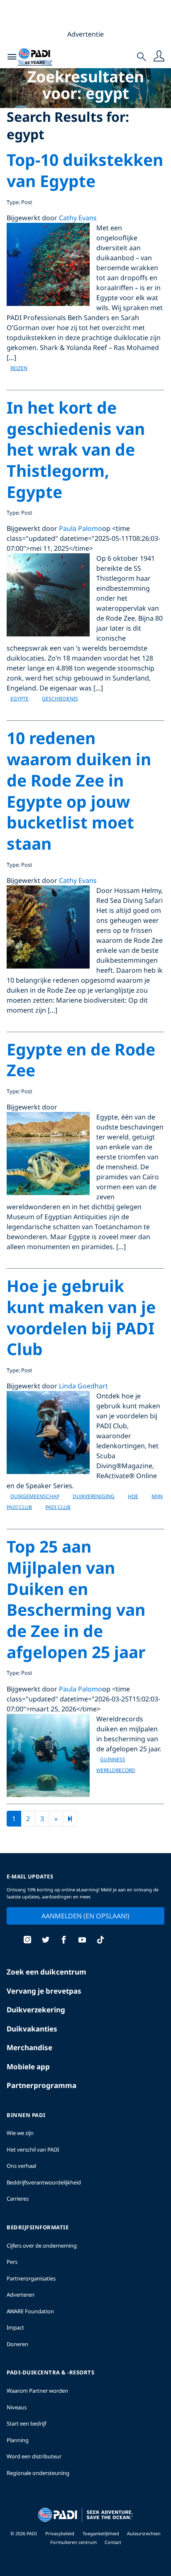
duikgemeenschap (35, 1496)
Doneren (17, 2344)
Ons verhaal (21, 2166)
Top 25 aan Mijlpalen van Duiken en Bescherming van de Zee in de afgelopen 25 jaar (76, 1599)
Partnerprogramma (42, 2085)
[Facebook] (64, 1941)
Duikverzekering (36, 2010)
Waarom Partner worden (37, 2391)
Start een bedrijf (26, 2423)
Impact (15, 2327)
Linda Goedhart (83, 1386)
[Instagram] (27, 1941)
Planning (18, 2440)
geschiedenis (60, 699)
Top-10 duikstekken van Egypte (85, 170)
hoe (133, 1496)
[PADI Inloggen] (159, 57)
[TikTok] (100, 1941)
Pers (12, 2262)
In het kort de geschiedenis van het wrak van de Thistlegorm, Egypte (76, 449)
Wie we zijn (20, 2133)
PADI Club (58, 1507)
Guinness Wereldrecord (116, 1765)
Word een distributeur (34, 2456)
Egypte (20, 699)
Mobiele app (28, 2067)
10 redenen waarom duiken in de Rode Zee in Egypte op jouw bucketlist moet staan (79, 790)
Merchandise (29, 2047)
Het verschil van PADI (33, 2150)
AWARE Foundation (30, 2311)
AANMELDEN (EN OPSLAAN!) (85, 1916)
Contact (113, 2542)
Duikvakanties (32, 2029)
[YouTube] (82, 1941)
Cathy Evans (78, 218)
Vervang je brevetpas (44, 1991)
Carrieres (18, 2199)
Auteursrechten (144, 2533)
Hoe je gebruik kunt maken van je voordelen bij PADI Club (81, 1317)
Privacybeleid (60, 2533)
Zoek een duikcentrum (46, 1972)
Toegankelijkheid (101, 2533)
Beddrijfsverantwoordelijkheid (44, 2182)
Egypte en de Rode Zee (81, 1060)
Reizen (19, 368)
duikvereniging (94, 1496)
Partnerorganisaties (31, 2278)
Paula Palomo (81, 528)
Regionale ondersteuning (38, 2473)
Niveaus (17, 2407)
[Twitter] (46, 1941)
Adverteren (21, 2295)
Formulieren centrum (74, 2542)
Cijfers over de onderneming (42, 2246)
